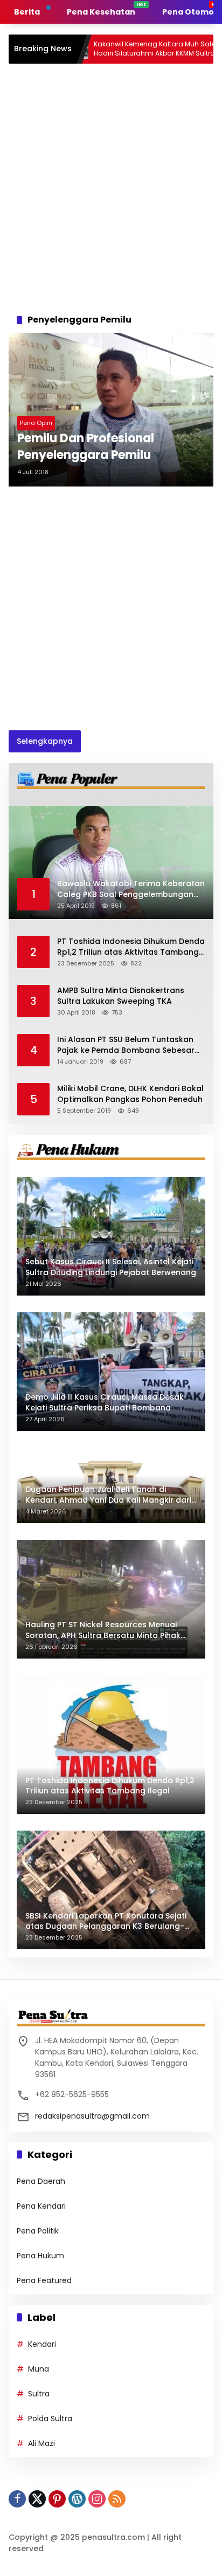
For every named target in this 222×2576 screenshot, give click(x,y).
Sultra (39, 2394)
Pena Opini (36, 423)
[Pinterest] (57, 2499)
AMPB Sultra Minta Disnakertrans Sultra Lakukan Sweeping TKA (121, 996)
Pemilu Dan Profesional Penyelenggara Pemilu (86, 447)
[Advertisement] (111, 186)
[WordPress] (77, 2499)
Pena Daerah (41, 2181)
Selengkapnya (45, 741)
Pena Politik (38, 2231)
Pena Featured (44, 2280)
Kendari (42, 2344)
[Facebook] (17, 2499)
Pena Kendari (41, 2206)
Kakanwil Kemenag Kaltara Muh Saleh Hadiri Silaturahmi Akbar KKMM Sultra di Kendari (109, 49)
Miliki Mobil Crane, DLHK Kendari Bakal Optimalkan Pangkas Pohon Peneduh (130, 1094)
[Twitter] (37, 2499)
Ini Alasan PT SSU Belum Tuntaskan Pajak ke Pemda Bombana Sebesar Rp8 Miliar (126, 1045)
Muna (39, 2369)
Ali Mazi (41, 2443)
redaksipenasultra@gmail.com (92, 2116)
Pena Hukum (40, 2256)
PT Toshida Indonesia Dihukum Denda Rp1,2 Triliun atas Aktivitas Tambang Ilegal (131, 947)
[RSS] (117, 2499)
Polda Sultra (50, 2419)
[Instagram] (97, 2499)
